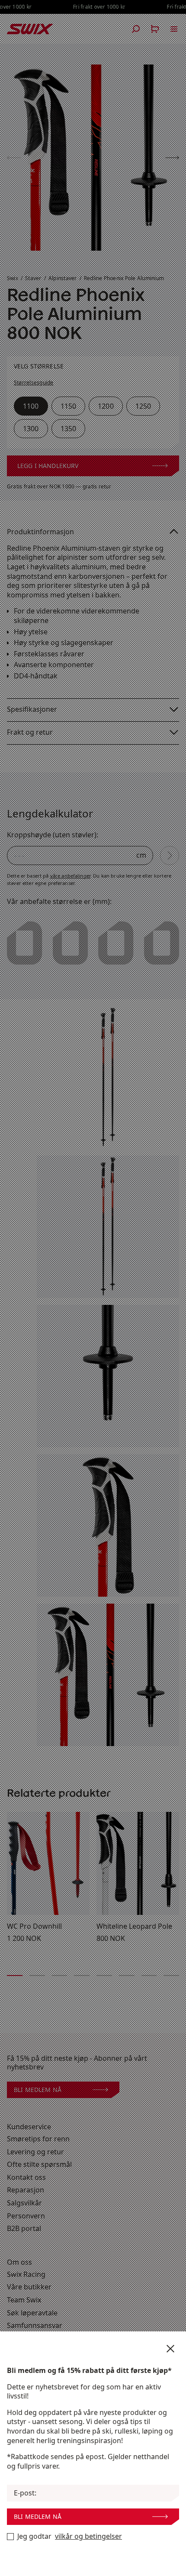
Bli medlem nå (38, 2516)
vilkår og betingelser (88, 2536)
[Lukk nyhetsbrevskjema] (170, 2349)
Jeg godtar (70, 2536)
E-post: (25, 2493)
